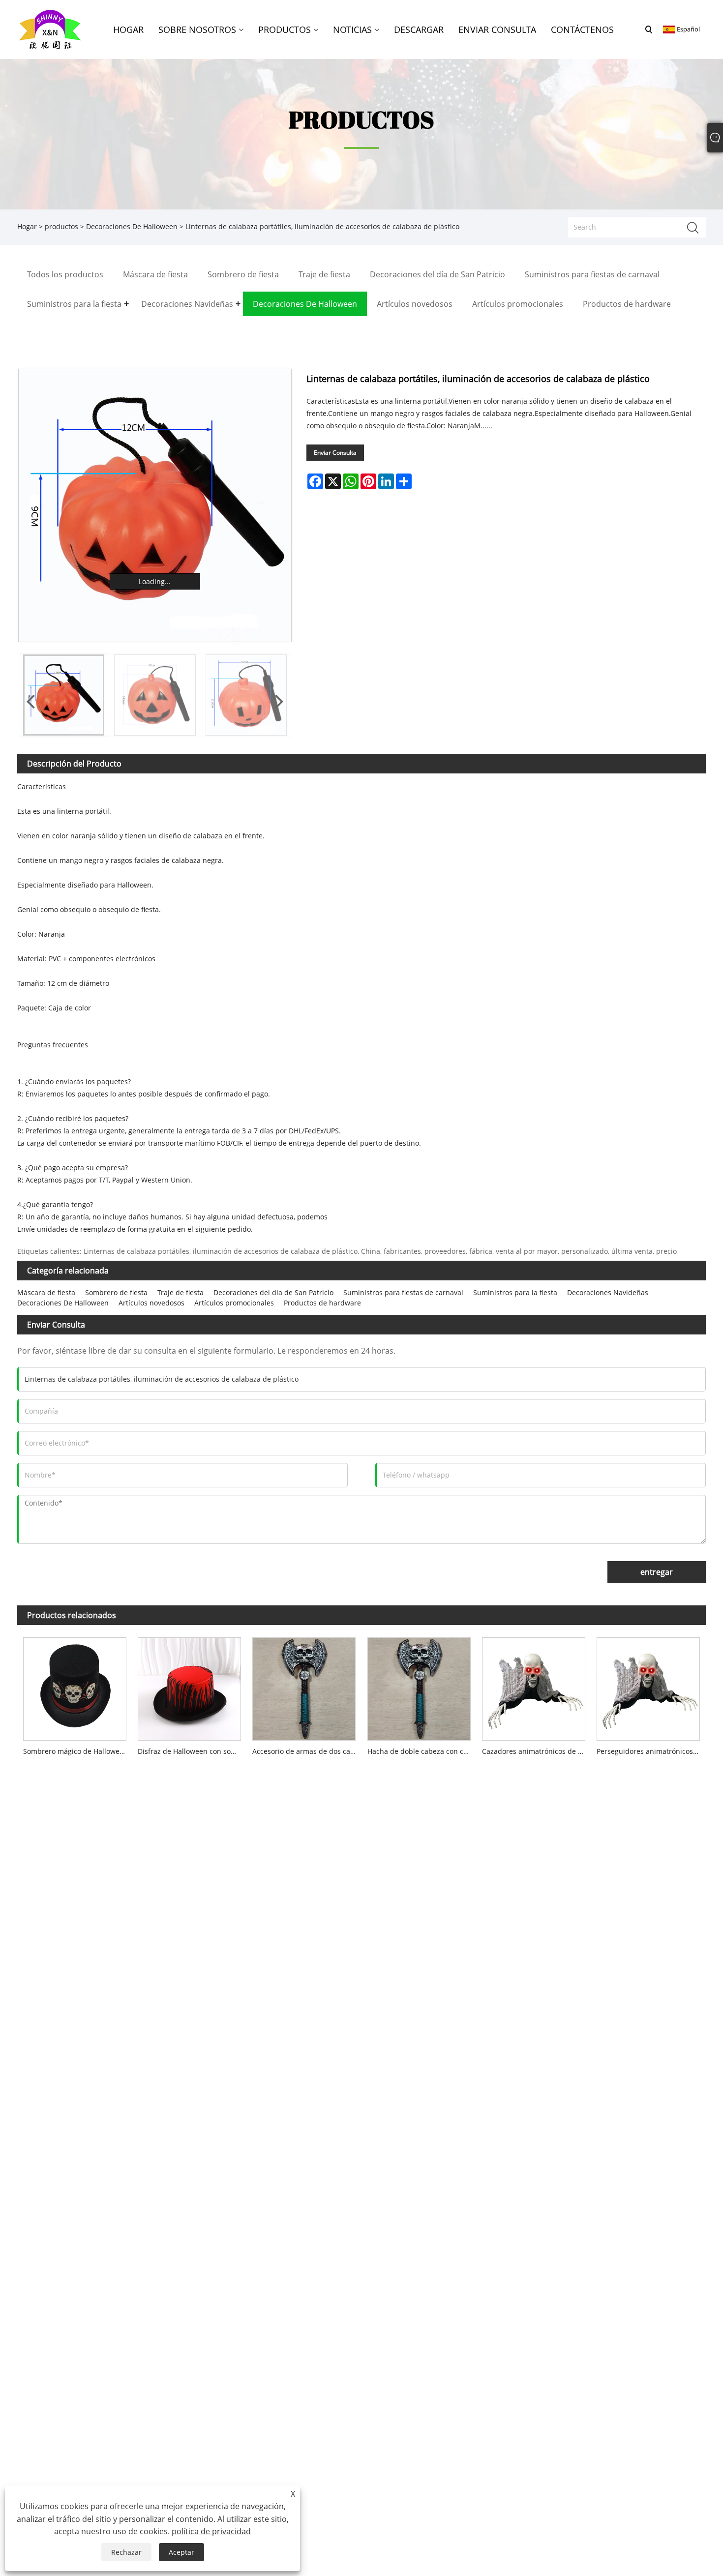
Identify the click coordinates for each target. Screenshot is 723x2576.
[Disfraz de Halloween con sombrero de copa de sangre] (189, 1687)
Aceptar (181, 2552)
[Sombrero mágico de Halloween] (75, 1687)
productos (61, 226)
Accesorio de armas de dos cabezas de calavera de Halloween (307, 1751)
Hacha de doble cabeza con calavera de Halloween (422, 1751)
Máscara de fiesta (46, 1292)
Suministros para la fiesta (515, 1292)
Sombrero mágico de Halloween (75, 1751)
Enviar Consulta (335, 453)
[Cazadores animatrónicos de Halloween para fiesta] (533, 1687)
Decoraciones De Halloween (132, 226)
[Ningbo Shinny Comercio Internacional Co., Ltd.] (50, 29)
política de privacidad (211, 2531)
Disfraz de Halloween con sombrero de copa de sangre (192, 1751)
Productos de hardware (322, 1303)
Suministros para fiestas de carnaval (403, 1292)
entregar (657, 1572)
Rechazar (126, 2552)
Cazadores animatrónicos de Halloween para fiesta (536, 1751)
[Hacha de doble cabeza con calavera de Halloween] (419, 1687)
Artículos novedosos (151, 1303)
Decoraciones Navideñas (608, 1292)
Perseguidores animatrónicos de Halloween (651, 1751)
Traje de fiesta (181, 1292)
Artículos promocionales (234, 1303)
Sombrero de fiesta (116, 1292)
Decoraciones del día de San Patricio (273, 1292)
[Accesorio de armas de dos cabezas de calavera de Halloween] (304, 1687)
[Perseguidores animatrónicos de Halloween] (648, 1687)
